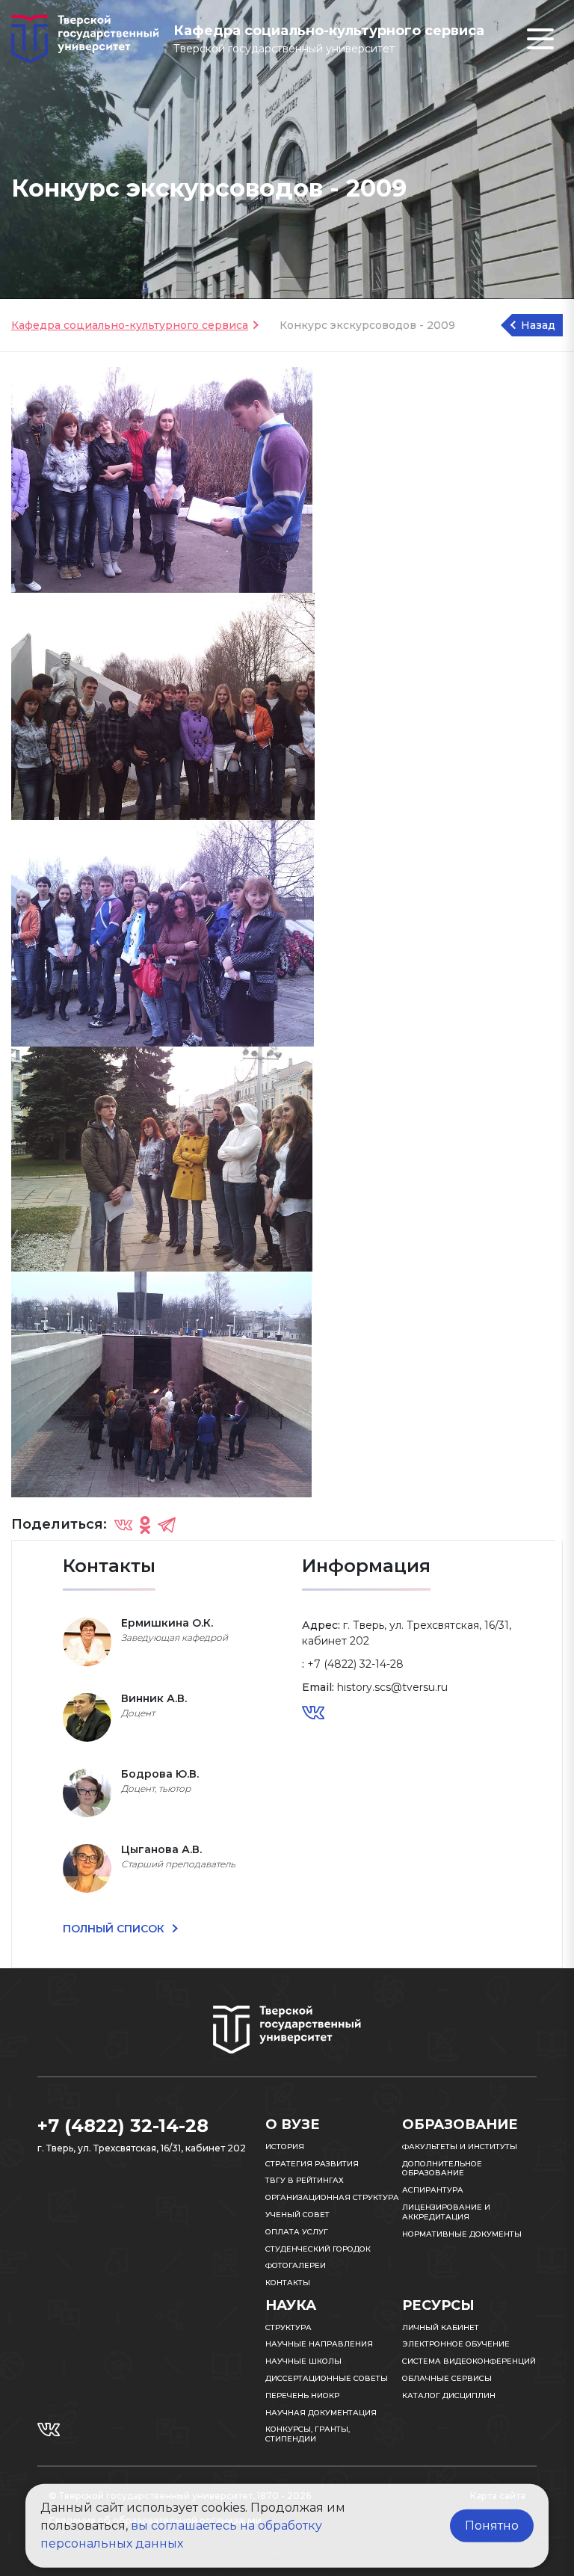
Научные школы (303, 2361)
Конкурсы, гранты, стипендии (308, 2434)
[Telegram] (167, 1525)
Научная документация (321, 2413)
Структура (288, 2327)
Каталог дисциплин (449, 2395)
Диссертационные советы (327, 2378)
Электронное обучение (456, 2344)
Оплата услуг (297, 2232)
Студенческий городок (318, 2249)
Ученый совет (297, 2215)
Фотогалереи (296, 2265)
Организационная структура (332, 2197)
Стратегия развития (312, 2164)
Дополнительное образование (442, 2169)
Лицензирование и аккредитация (446, 2212)
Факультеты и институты (460, 2147)
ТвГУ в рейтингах (305, 2180)
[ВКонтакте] (123, 1525)
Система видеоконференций (469, 2361)
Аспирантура (433, 2190)
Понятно (492, 2526)
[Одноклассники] (145, 1525)
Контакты (288, 2283)
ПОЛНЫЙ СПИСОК (115, 1929)
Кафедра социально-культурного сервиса (130, 325)
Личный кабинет (441, 2327)
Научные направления (319, 2344)
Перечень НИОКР (302, 2395)
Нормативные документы (462, 2234)
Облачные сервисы (447, 2378)
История (285, 2147)
